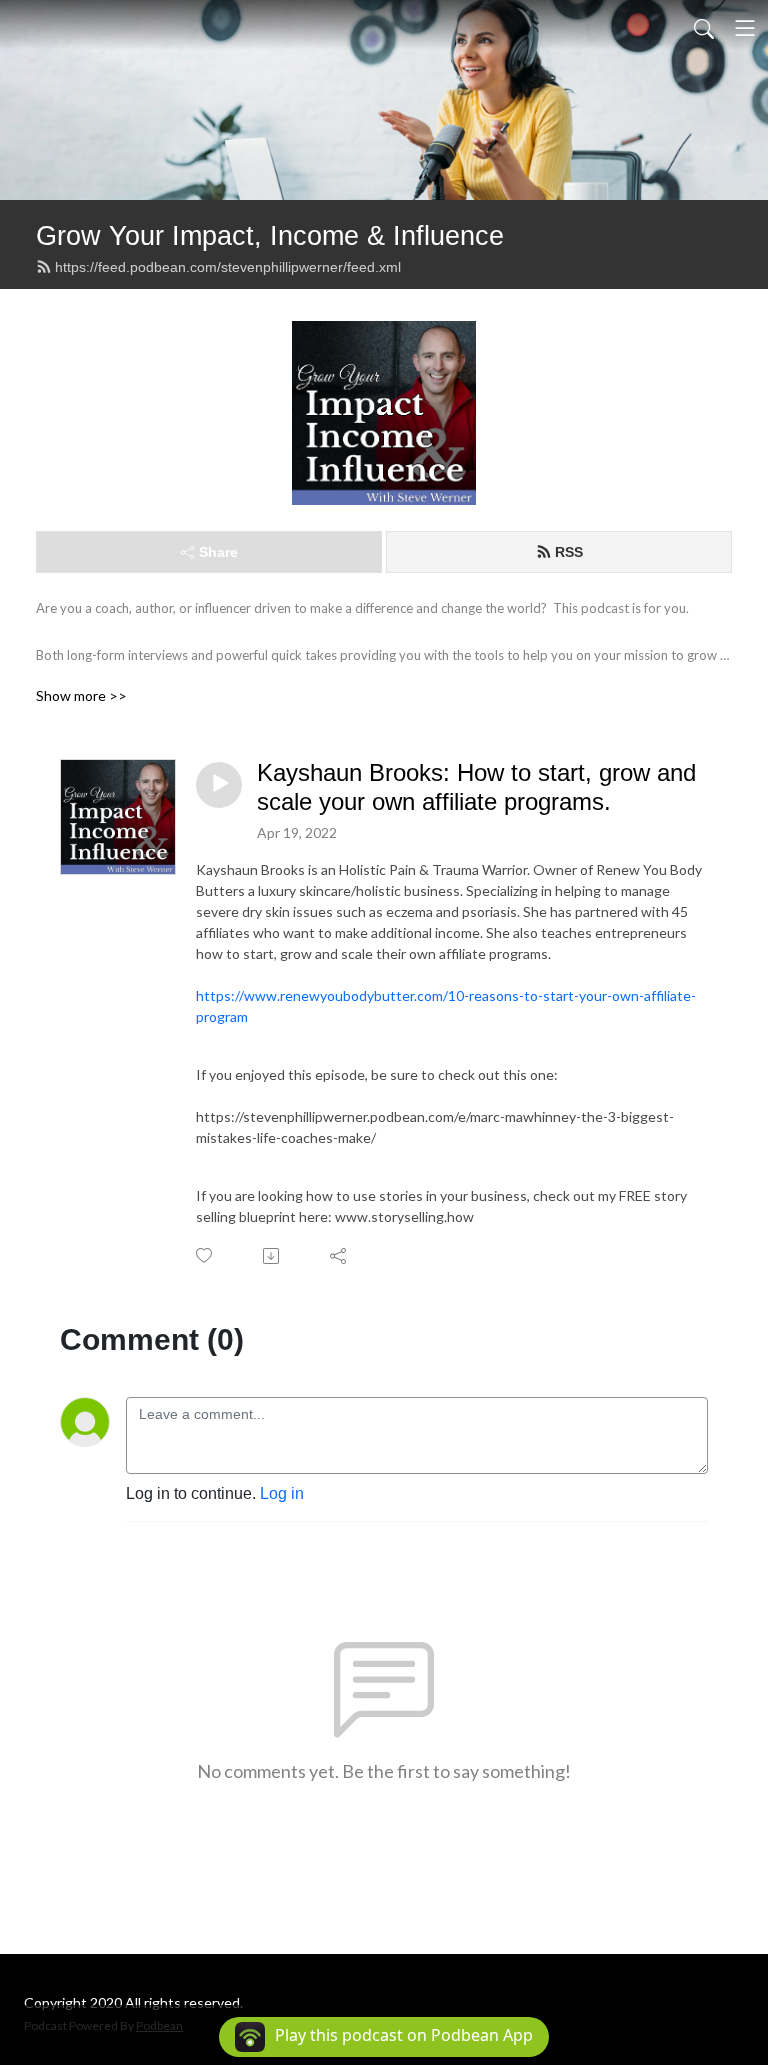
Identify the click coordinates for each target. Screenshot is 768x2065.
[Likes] (205, 1255)
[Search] (704, 28)
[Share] (339, 1256)
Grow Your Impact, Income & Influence (270, 235)
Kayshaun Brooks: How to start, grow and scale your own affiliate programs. (476, 787)
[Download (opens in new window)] (272, 1256)
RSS (569, 552)
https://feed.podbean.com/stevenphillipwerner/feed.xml (228, 267)
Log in (282, 1493)
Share (218, 552)
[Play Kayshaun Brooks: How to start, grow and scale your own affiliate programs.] (219, 785)
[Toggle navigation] (745, 28)
